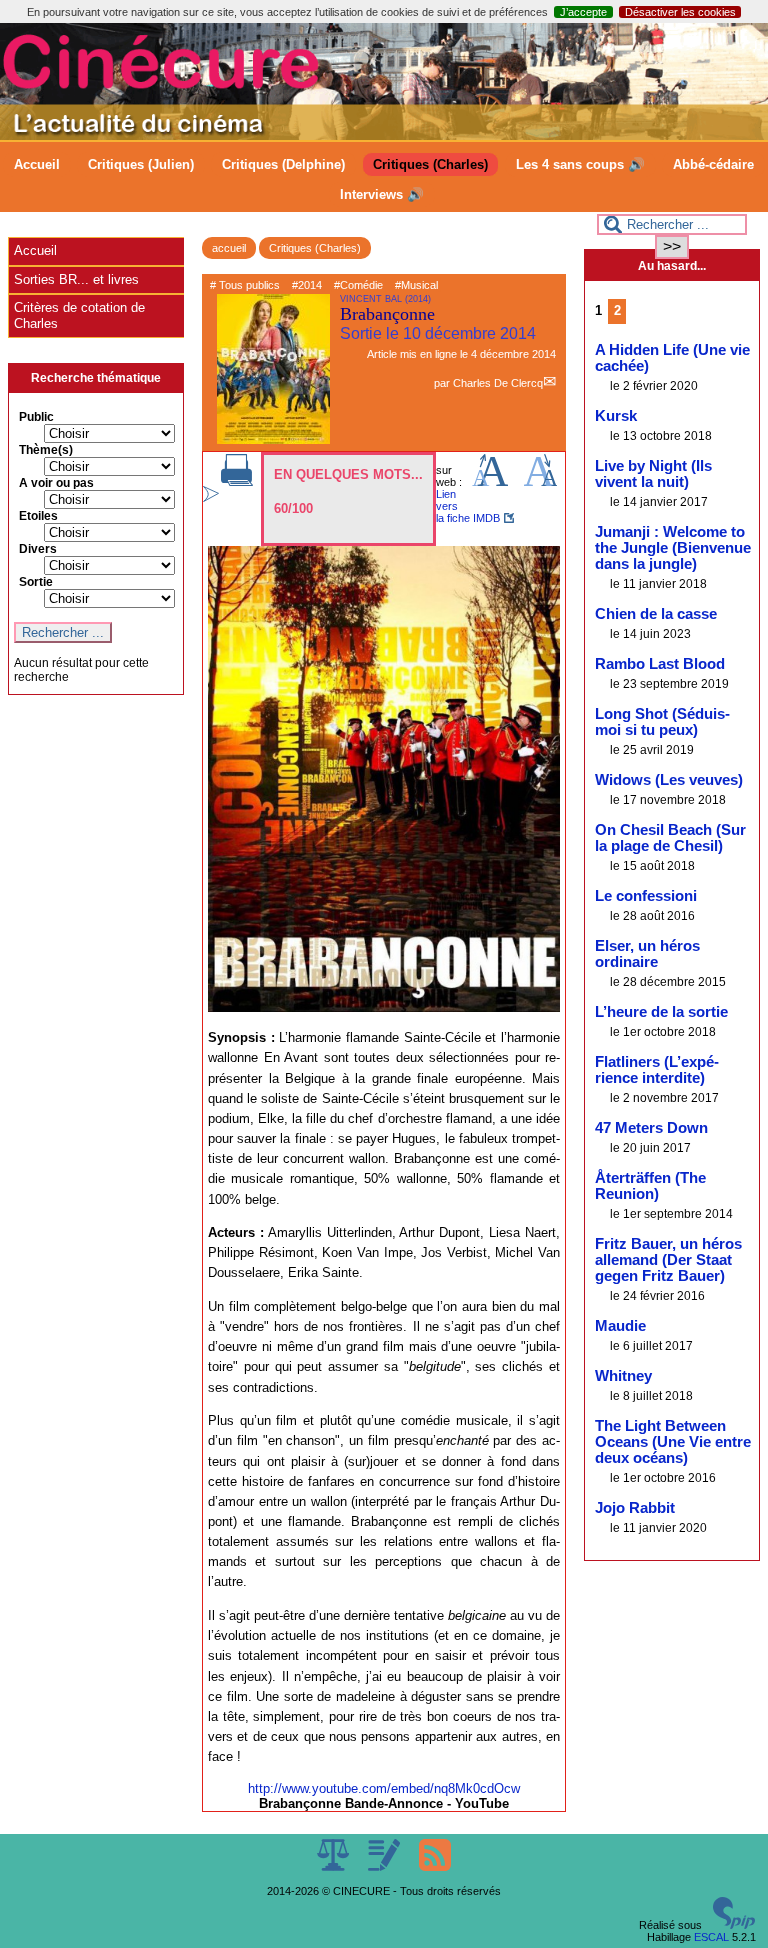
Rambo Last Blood (660, 664)
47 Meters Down (651, 1128)
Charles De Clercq (498, 383)
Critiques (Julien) (141, 164)
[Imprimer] (237, 482)
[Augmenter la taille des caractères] (490, 482)
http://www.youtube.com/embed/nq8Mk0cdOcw (384, 1788)
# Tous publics (245, 285)
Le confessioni (646, 896)
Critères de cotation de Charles (79, 315)
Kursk (616, 416)
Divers (38, 549)
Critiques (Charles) (430, 164)
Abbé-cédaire (713, 164)
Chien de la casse (656, 614)
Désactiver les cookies (680, 12)
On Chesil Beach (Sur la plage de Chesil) (670, 838)
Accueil (37, 164)
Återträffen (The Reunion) (650, 1186)
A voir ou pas (56, 483)
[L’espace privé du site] (385, 1867)
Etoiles (38, 516)
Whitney (623, 1376)
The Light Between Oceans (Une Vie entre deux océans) (673, 1442)
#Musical (416, 285)
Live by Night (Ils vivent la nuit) (653, 474)
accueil (229, 248)
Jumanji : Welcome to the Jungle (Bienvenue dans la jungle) (673, 548)
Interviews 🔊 (382, 194)
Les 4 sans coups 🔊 (580, 164)
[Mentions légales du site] (334, 1867)
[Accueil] (384, 136)
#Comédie (358, 285)
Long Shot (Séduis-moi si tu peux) (662, 722)
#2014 (307, 285)
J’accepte (583, 12)
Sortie (36, 582)
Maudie (620, 1326)
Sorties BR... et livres (76, 279)
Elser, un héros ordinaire (647, 954)
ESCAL (711, 1937)
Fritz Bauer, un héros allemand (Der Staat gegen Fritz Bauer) (668, 1260)
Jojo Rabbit (635, 1508)
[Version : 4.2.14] (734, 1925)
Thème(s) (46, 450)
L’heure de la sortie (661, 1012)
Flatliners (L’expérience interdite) (657, 1070)
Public (36, 417)
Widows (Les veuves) (669, 780)
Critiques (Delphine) (283, 164)
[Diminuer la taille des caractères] (540, 482)
